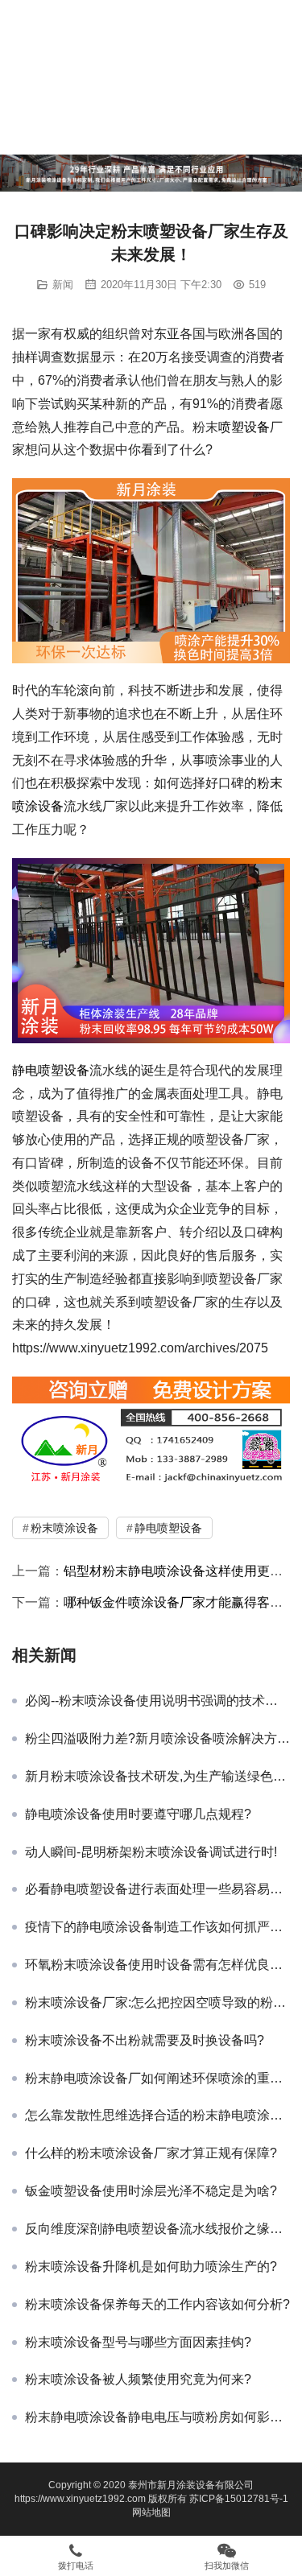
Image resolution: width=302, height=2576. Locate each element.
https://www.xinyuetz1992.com (80, 2499)
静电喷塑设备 (51, 1070)
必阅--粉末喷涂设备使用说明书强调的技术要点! (157, 1701)
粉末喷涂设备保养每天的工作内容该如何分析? (157, 2304)
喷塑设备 (244, 427)
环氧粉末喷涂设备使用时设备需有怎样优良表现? (157, 1965)
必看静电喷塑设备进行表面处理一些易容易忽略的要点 (157, 1889)
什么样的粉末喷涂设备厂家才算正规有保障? (151, 2153)
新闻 (63, 285)
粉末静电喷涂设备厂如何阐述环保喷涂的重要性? (157, 2078)
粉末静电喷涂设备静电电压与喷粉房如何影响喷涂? (157, 2417)
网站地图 (151, 2512)
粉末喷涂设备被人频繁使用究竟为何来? (138, 2379)
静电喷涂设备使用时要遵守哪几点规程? (138, 1814)
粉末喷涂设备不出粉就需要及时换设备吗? (145, 2040)
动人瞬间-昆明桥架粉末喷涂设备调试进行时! (151, 1852)
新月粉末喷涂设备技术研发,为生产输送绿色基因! (157, 1776)
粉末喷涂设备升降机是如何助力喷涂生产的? (151, 2266)
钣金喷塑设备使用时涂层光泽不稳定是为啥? (151, 2191)
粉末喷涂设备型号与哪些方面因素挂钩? (138, 2342)
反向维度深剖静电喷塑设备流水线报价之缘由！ (157, 2229)
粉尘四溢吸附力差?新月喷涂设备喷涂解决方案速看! (157, 1738)
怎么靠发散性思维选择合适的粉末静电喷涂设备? (157, 2115)
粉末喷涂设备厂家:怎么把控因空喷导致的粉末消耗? (157, 2002)
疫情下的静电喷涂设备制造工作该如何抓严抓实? (157, 1927)
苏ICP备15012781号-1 (239, 2499)
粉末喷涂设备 (64, 1528)
